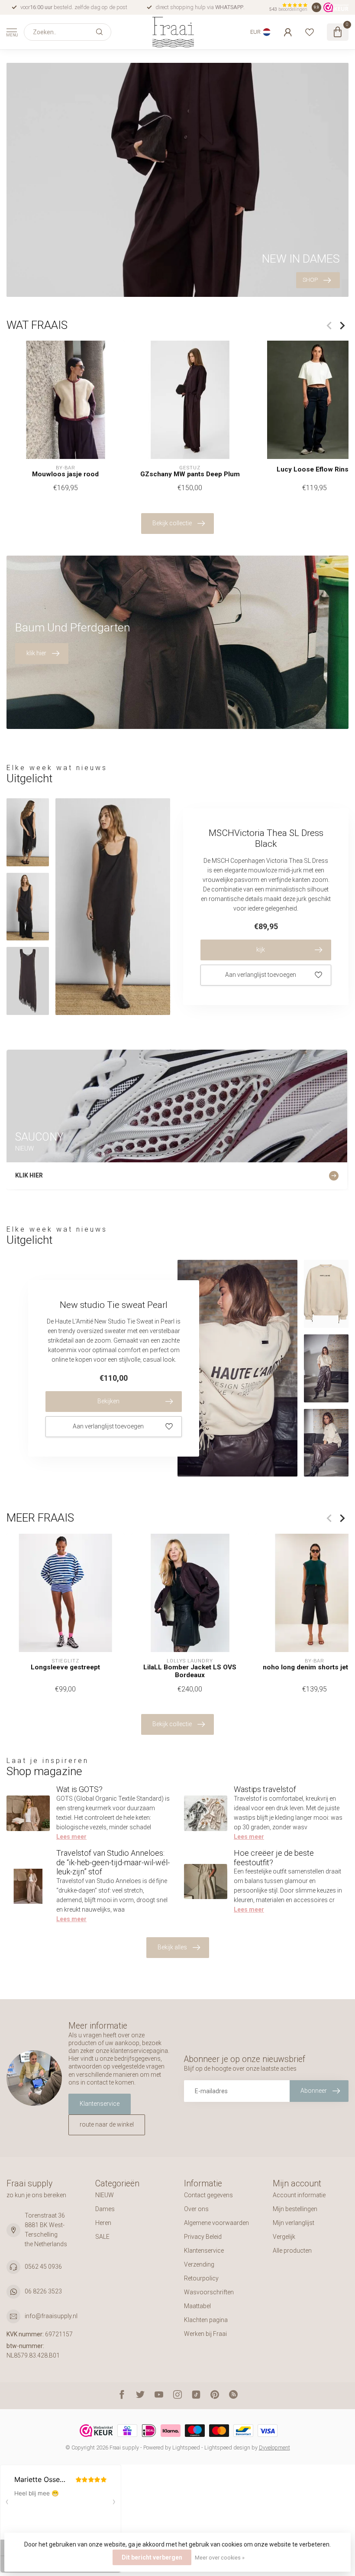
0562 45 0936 (43, 2267)
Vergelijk (284, 2237)
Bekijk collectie (172, 523)
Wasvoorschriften (209, 2292)
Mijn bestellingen (295, 2209)
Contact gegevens (208, 2195)
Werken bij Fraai (205, 2334)
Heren (103, 2223)
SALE (102, 2237)
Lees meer (71, 1837)
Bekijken (108, 1401)
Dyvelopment (274, 2448)
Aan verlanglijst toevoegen (261, 975)
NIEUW (105, 2195)
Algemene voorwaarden (216, 2223)
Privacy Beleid (203, 2237)
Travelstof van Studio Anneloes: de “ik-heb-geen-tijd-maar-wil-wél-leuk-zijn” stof (113, 1862)
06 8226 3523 (43, 2291)
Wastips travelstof (265, 1789)
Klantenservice (100, 2104)
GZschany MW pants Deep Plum (190, 474)
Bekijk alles (172, 1947)
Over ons (196, 2209)
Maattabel (197, 2306)
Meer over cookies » (220, 2558)
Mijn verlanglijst (294, 2223)
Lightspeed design (227, 2448)
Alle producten (292, 2251)
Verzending (199, 2264)
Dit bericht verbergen (152, 2557)
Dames (105, 2209)
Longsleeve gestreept (65, 1667)
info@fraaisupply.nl (51, 2316)
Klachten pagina (206, 2320)
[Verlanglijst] (310, 32)
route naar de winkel (107, 2124)
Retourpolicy (201, 2278)
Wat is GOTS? (79, 1789)
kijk (261, 950)
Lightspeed (186, 2448)
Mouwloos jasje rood (65, 474)
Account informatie (299, 2195)
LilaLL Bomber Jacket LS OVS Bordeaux (190, 1671)
